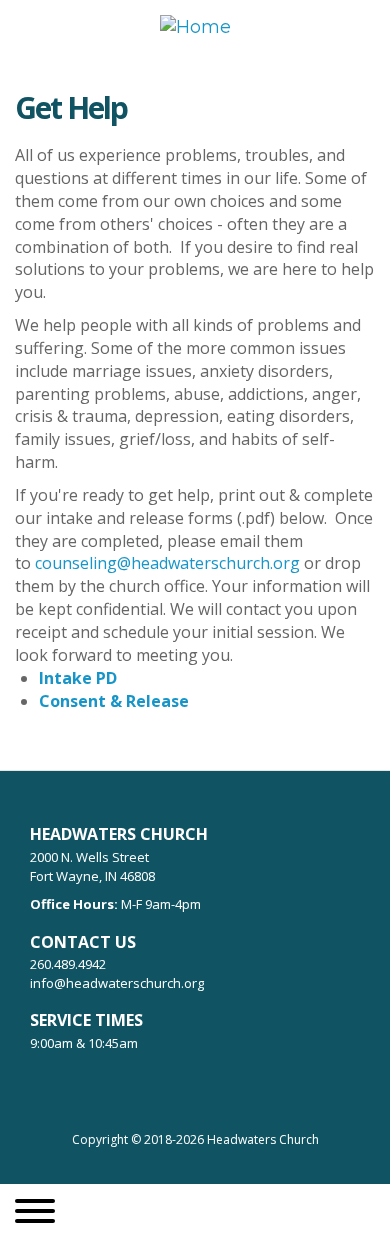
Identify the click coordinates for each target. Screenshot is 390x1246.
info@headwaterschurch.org (117, 983)
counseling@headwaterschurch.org (167, 563)
